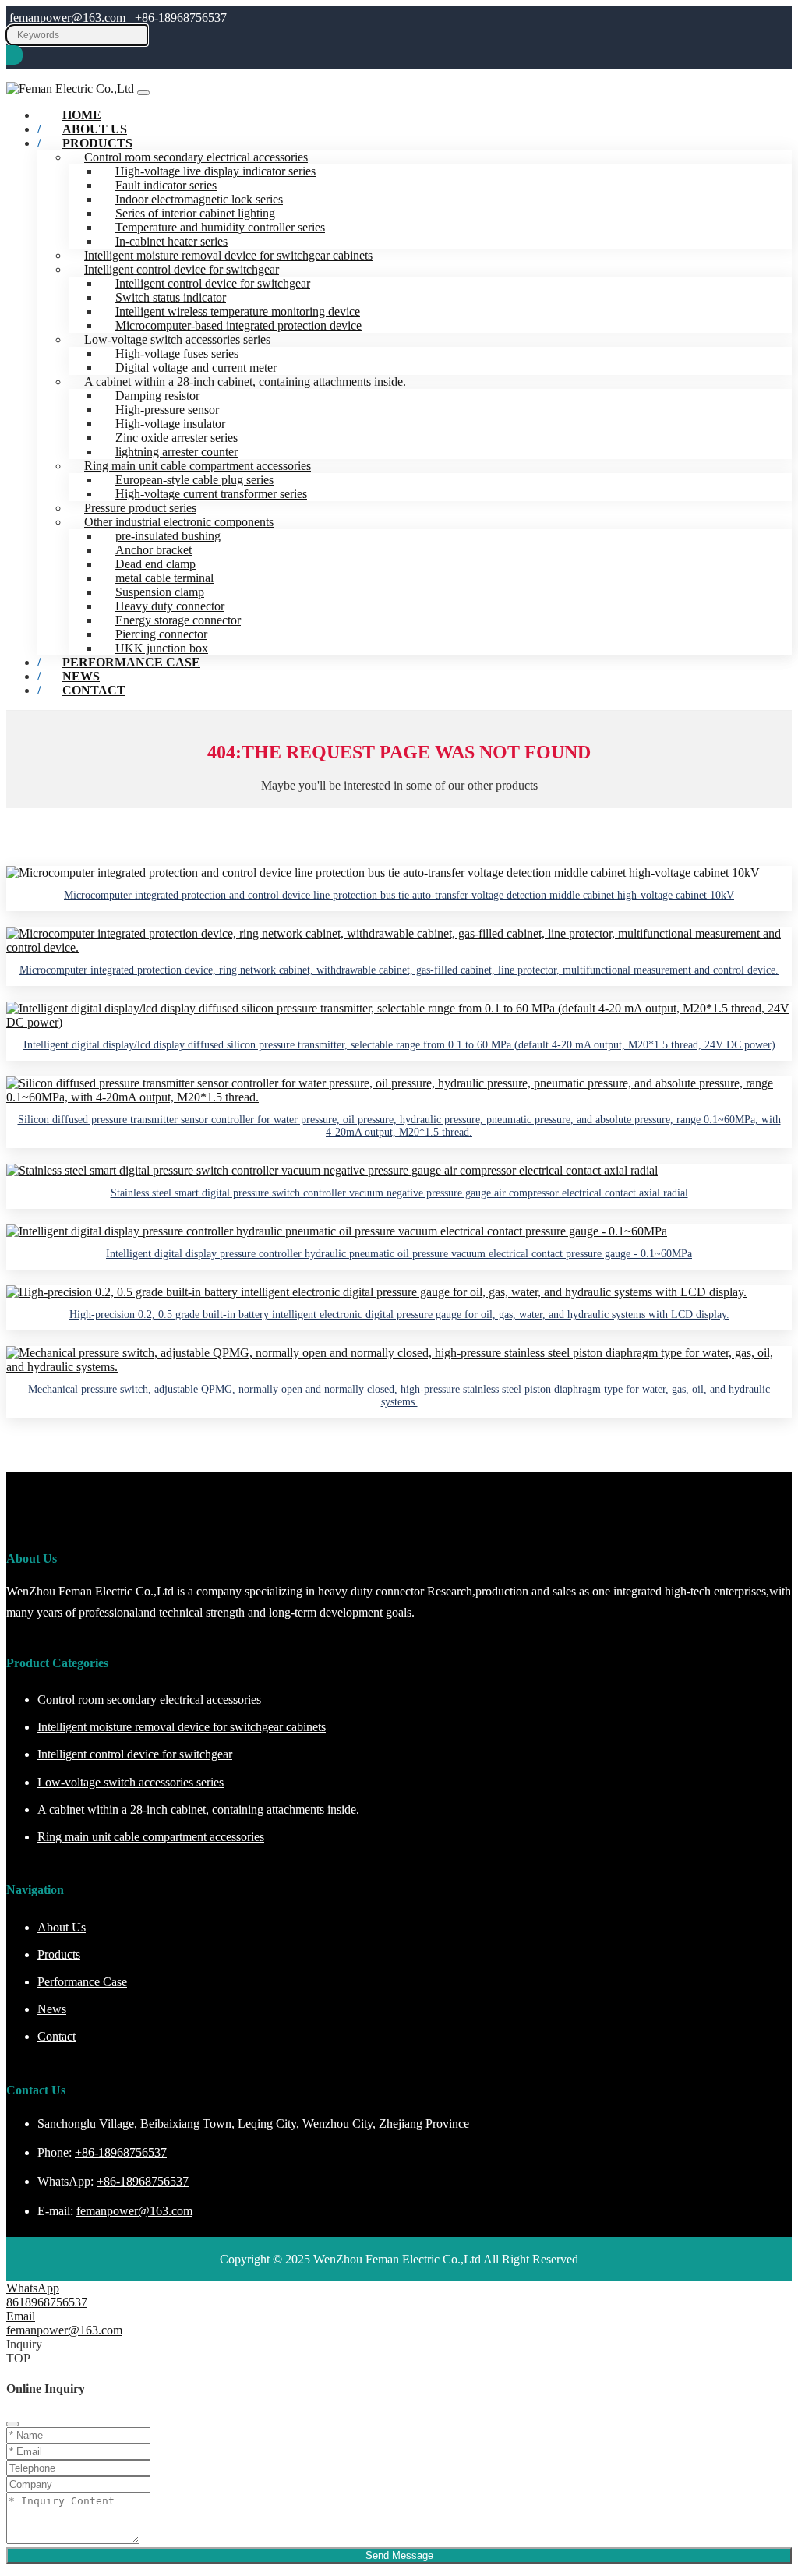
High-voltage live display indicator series (215, 171)
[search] (14, 55)
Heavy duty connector (170, 606)
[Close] (12, 2424)
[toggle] (143, 93)
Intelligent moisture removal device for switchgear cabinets (228, 255)
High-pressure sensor (167, 410)
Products (97, 143)
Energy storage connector (178, 620)
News (52, 2009)
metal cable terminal (164, 578)
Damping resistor (157, 396)
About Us (62, 1927)
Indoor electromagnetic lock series (199, 199)
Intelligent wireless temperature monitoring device (238, 311)
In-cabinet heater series (171, 241)
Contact (94, 690)
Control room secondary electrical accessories (196, 157)
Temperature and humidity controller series (220, 227)
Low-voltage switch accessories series (177, 339)
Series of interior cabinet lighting (195, 213)
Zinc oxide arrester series (177, 438)
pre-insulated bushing (168, 536)
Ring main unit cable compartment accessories (198, 466)
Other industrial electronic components (179, 522)
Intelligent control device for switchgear (182, 269)
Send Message (399, 2555)
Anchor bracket (154, 550)
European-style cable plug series (194, 480)
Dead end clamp (155, 564)
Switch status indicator (171, 297)
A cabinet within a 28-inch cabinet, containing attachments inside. (245, 382)
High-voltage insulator (170, 424)
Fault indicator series (166, 185)
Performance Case (131, 662)
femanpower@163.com (67, 18)
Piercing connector (161, 634)
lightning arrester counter (177, 452)
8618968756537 (47, 2302)
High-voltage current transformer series (211, 494)
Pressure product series (140, 508)
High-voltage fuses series (177, 353)
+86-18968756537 (181, 18)
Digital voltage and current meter (196, 367)
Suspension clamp (160, 592)
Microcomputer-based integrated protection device (238, 325)
